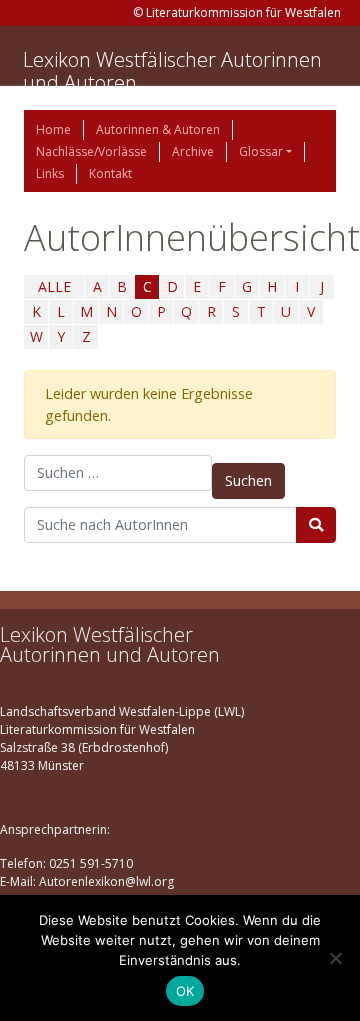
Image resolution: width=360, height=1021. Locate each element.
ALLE (54, 286)
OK (185, 991)
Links (50, 173)
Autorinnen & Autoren (158, 129)
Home (53, 129)
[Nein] (335, 958)
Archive (193, 151)
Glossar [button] (261, 151)
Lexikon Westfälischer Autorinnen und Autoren (172, 71)
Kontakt (110, 173)
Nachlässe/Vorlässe (91, 151)
